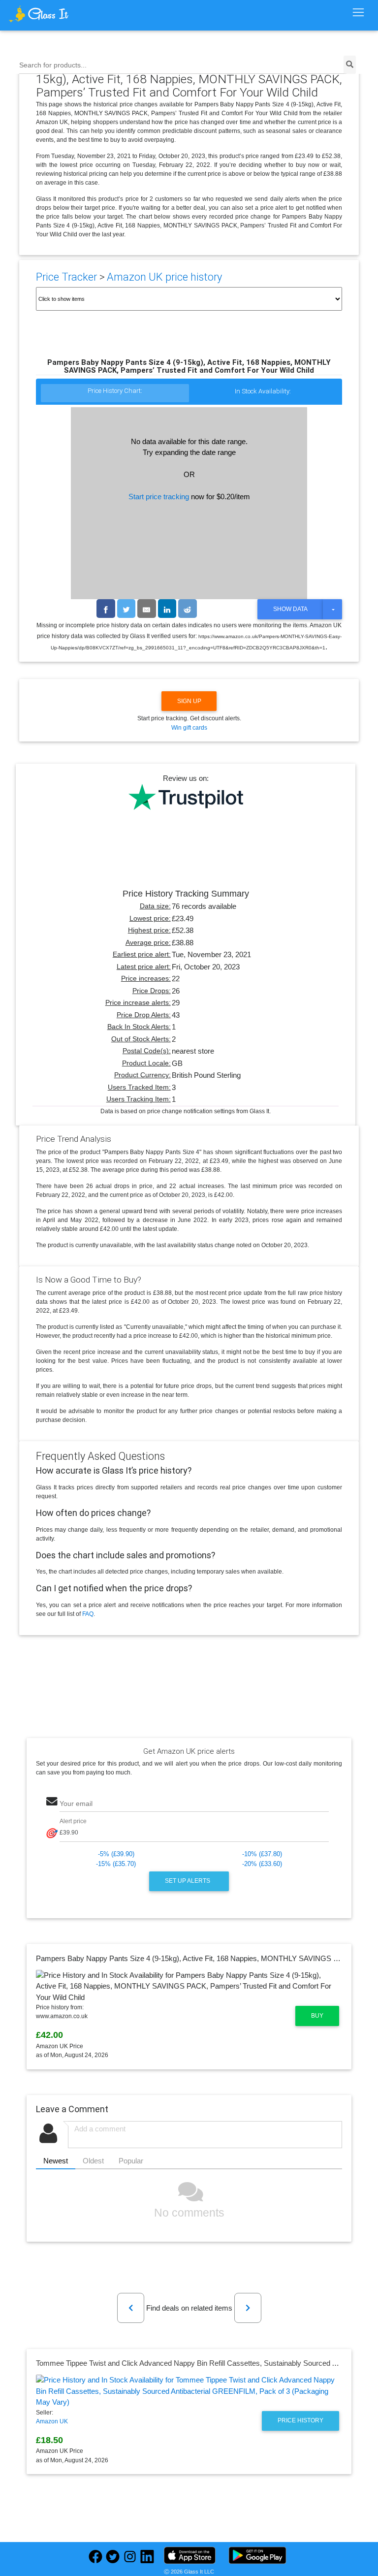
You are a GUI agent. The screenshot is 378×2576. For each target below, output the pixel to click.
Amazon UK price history (164, 277)
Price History (300, 2420)
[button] (131, 2308)
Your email (76, 1804)
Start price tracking (159, 497)
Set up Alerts (188, 1881)
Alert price (73, 1821)
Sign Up (189, 701)
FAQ (88, 1614)
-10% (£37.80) (262, 1854)
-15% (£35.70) (116, 1864)
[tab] (115, 394)
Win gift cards (189, 728)
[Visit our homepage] (53, 14)
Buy (317, 2016)
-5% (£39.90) (116, 1854)
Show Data (290, 609)
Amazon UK (52, 2421)
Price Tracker (66, 277)
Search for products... (53, 65)
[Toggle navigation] (358, 13)
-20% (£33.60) (262, 1864)
